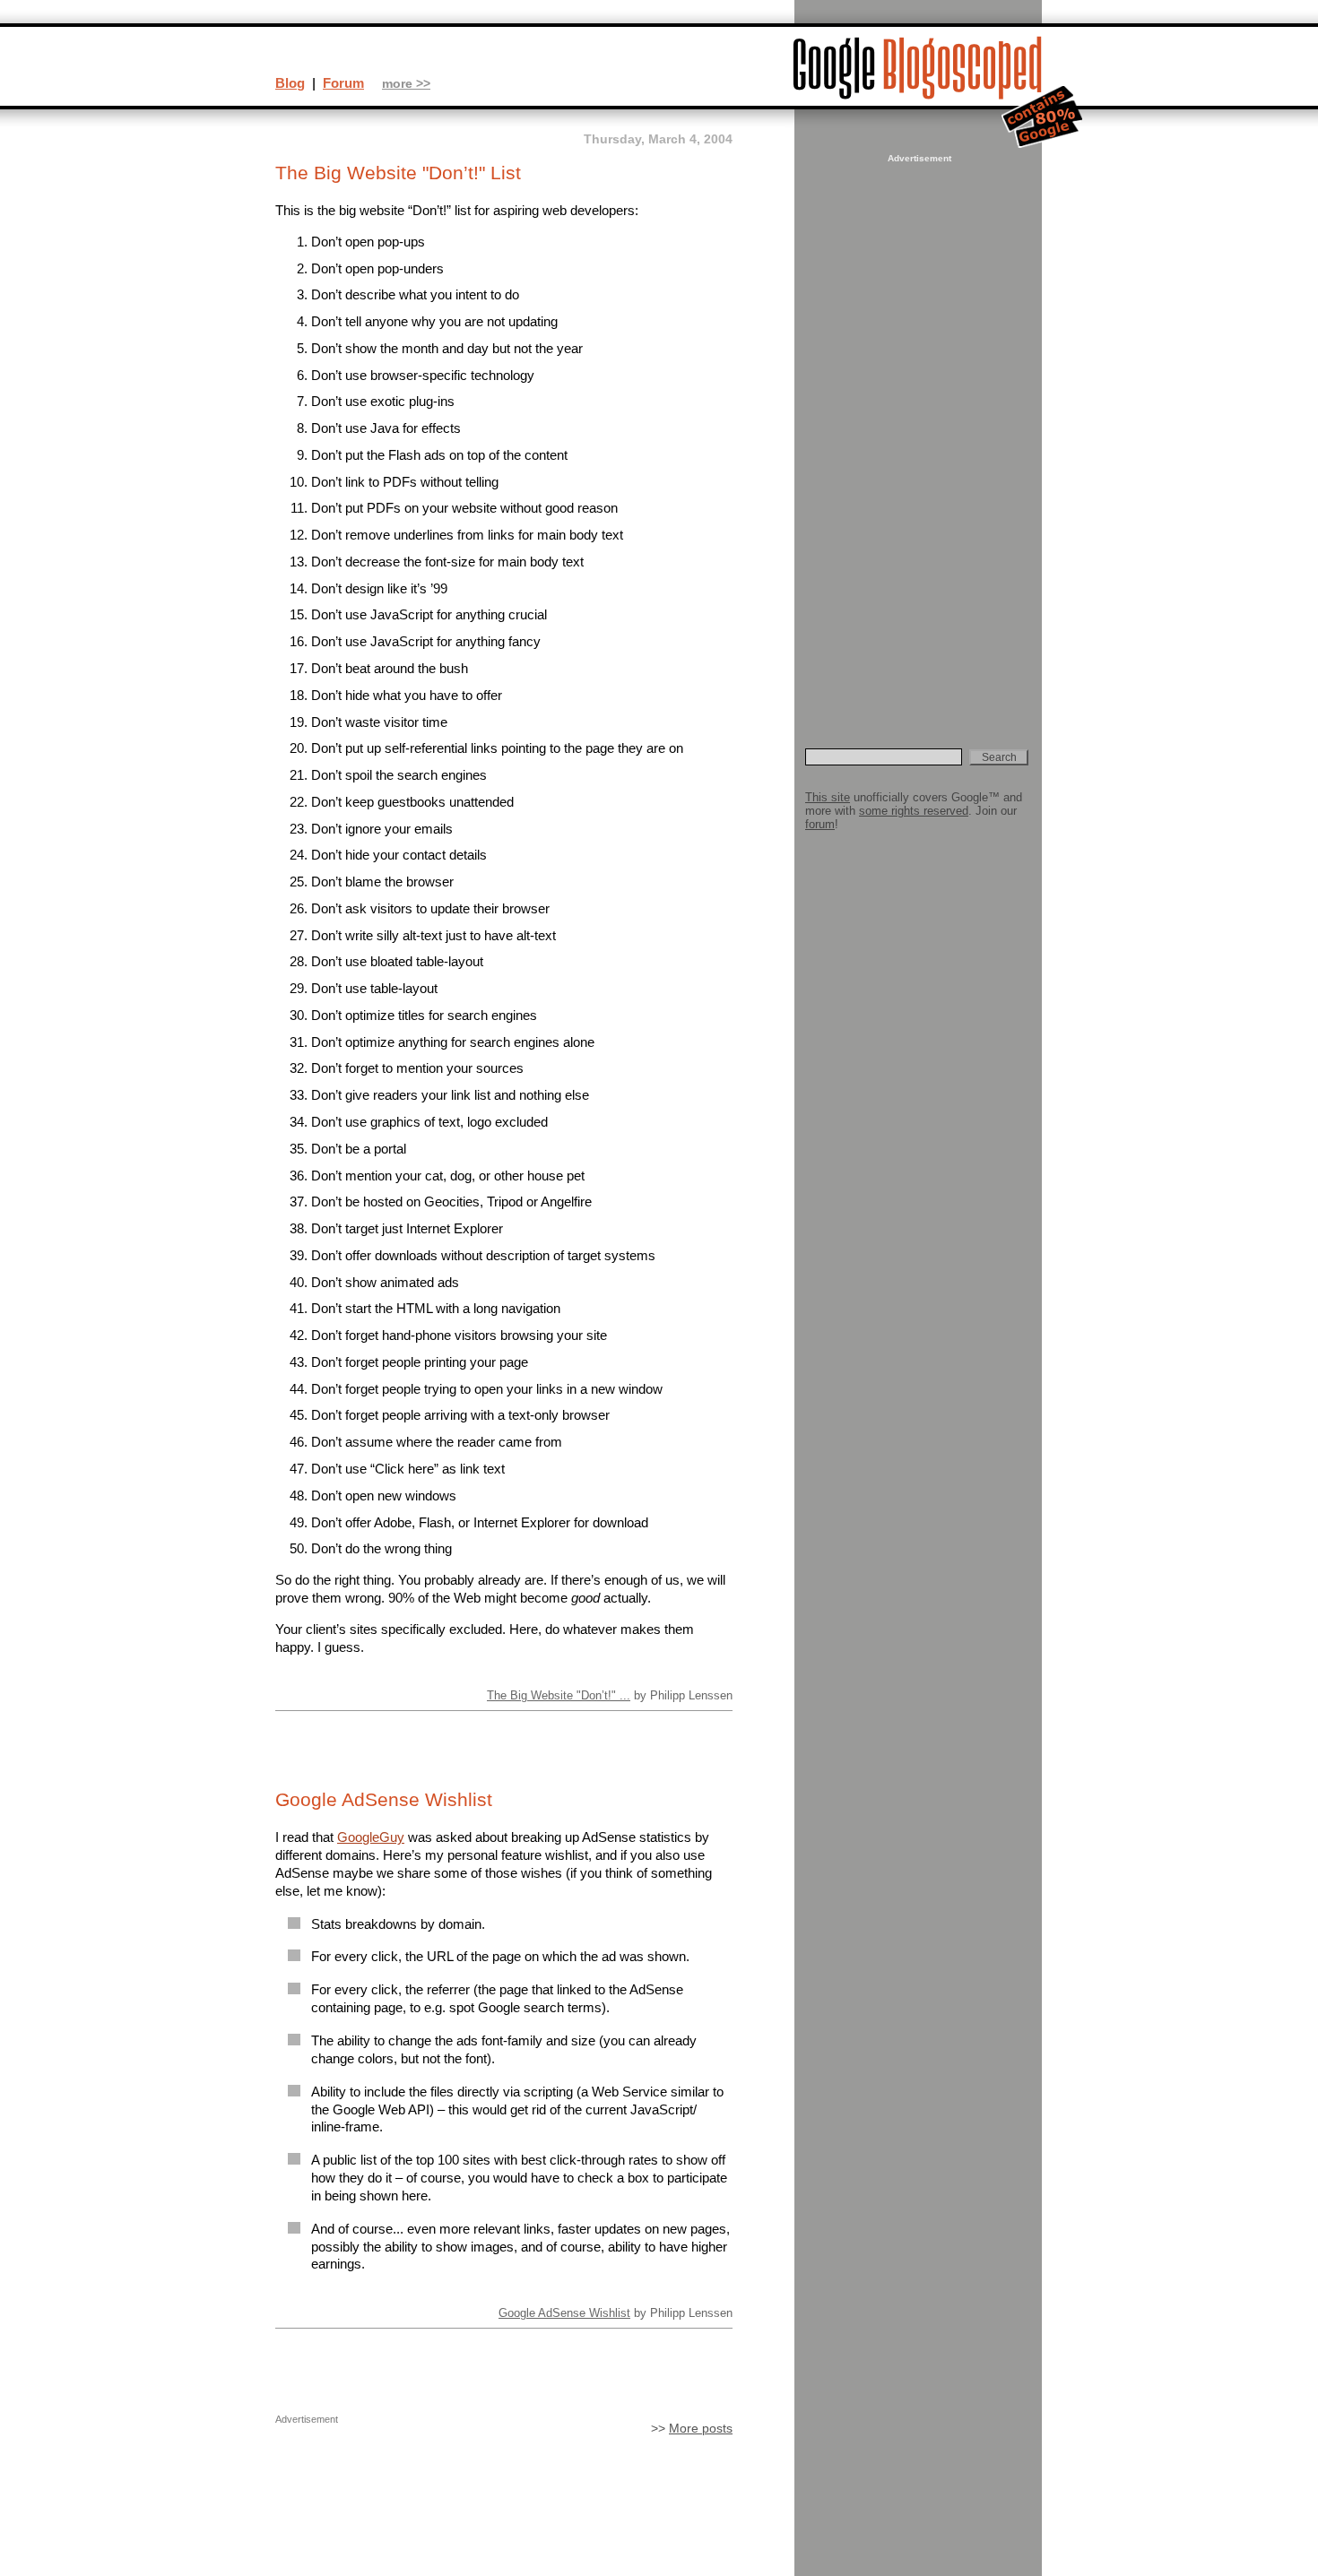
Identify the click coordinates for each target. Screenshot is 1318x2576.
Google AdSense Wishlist (384, 1800)
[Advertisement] (917, 436)
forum (820, 824)
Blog (290, 83)
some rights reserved (914, 811)
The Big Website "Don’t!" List (398, 173)
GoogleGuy (371, 1837)
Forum (343, 83)
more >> (406, 84)
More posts (701, 2429)
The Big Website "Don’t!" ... (559, 1695)
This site (828, 797)
